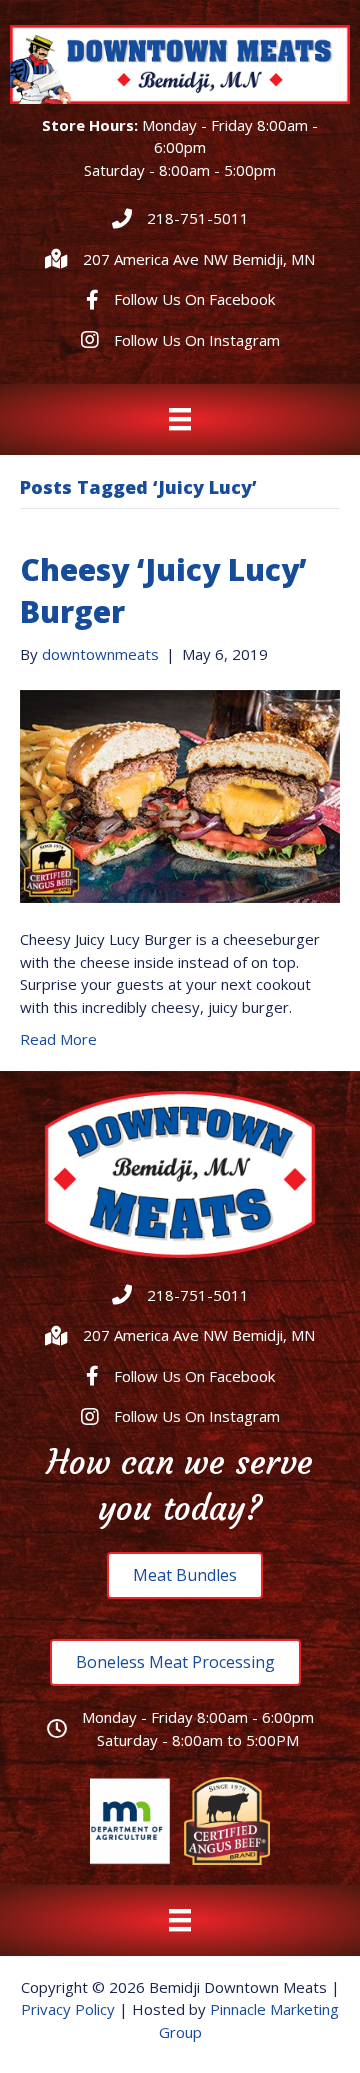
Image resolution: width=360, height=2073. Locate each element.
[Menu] (180, 419)
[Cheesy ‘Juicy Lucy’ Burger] (180, 795)
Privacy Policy (68, 2009)
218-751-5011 (198, 218)
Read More (58, 1039)
